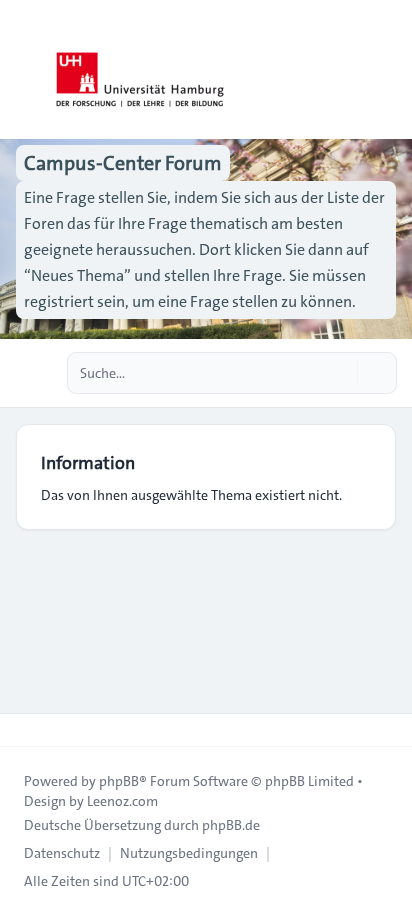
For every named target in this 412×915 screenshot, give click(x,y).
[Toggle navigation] (388, 70)
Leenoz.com (122, 801)
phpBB (119, 781)
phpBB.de (231, 825)
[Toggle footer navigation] (24, 730)
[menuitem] (62, 853)
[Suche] (340, 373)
